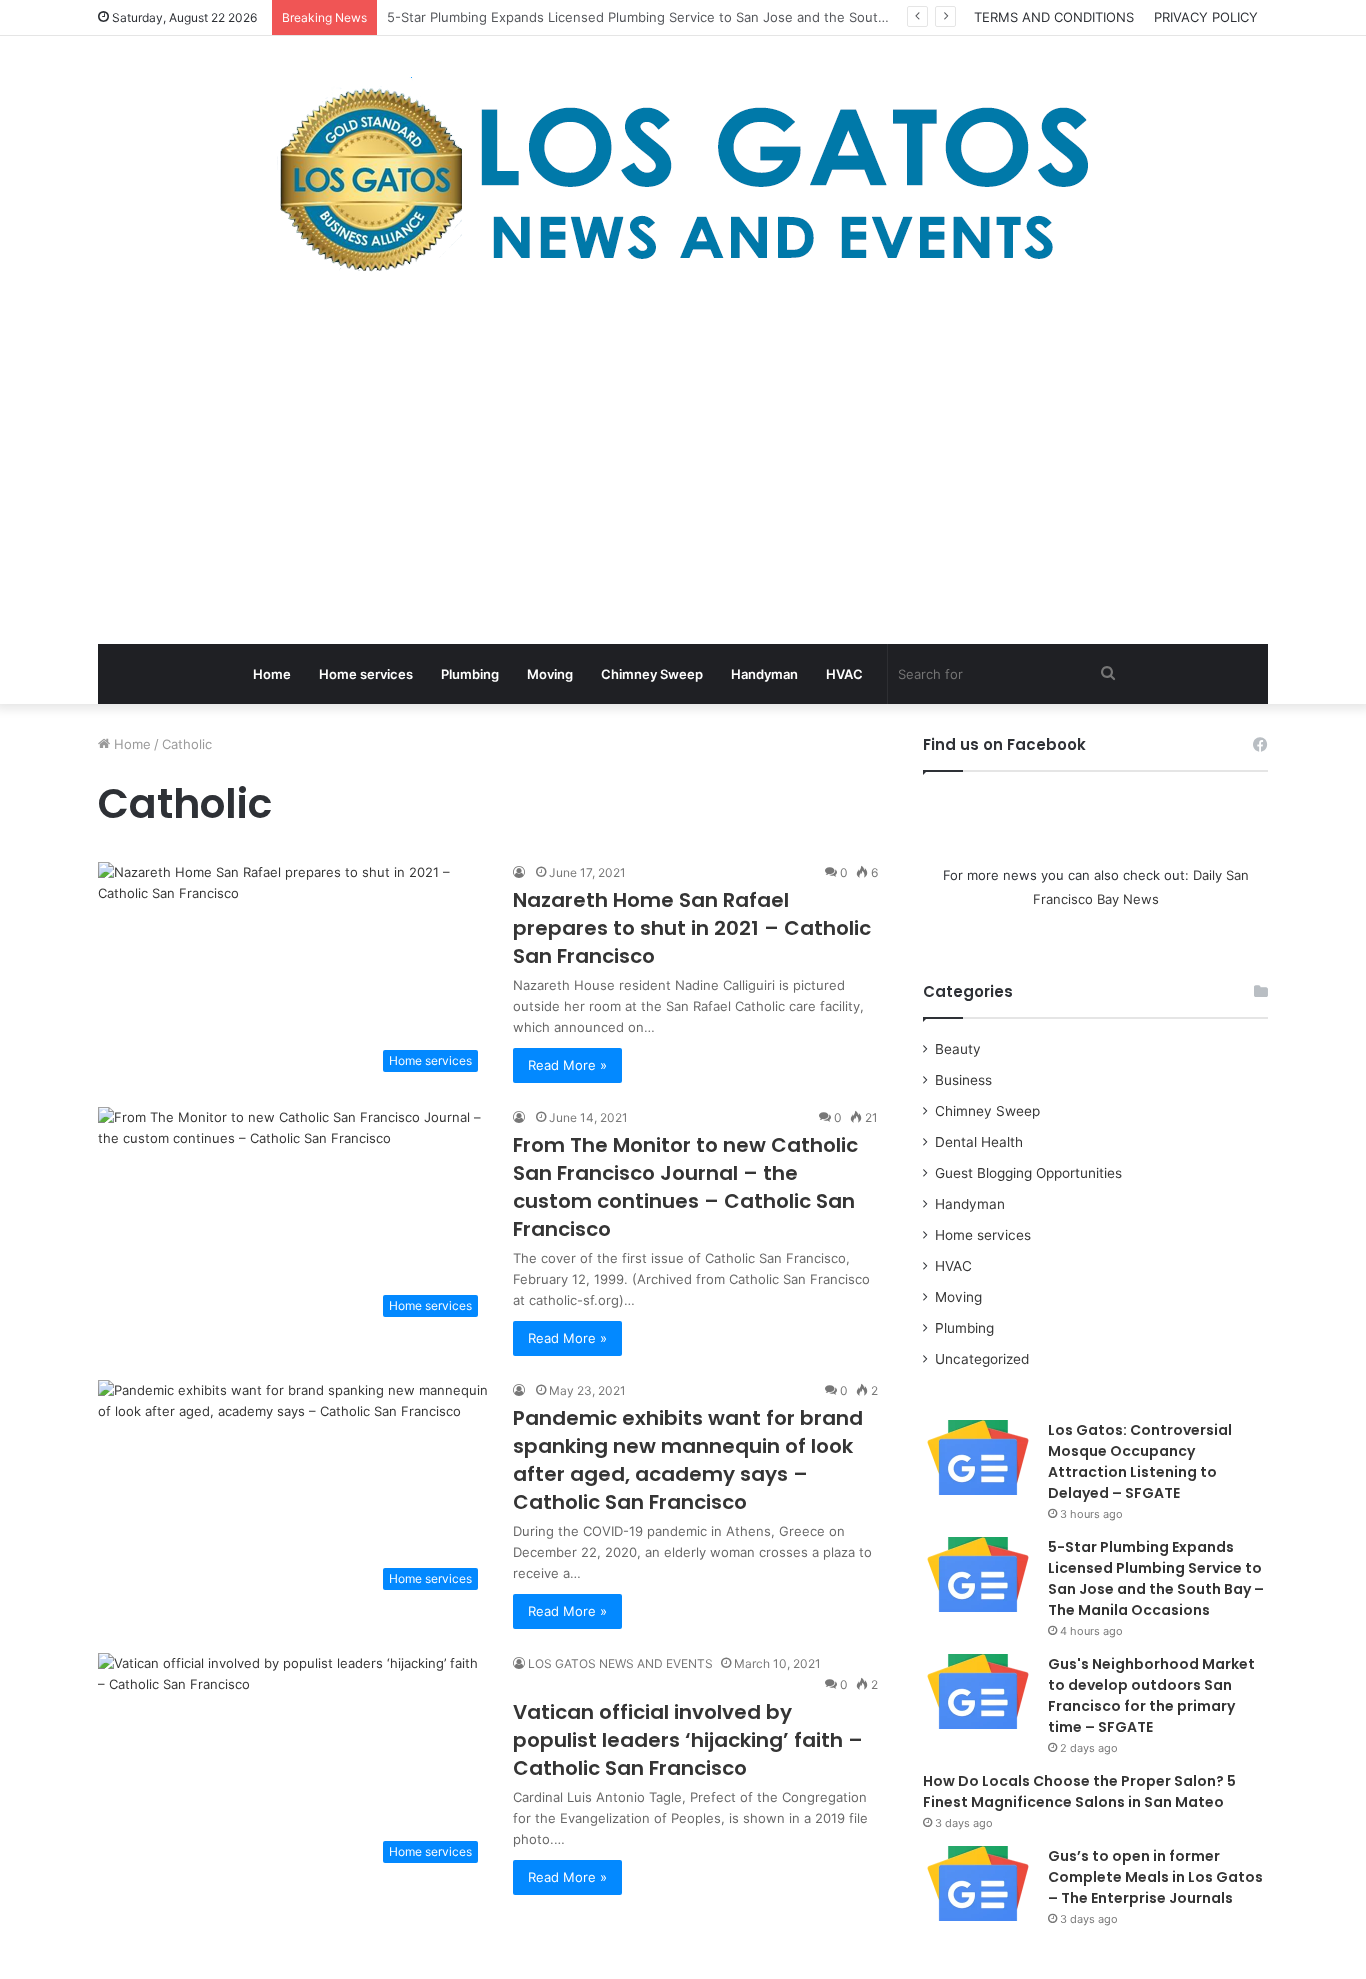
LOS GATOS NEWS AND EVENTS (620, 1663)
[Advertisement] (683, 464)
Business (963, 1080)
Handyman (764, 674)
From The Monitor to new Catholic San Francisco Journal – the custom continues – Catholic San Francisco (685, 1187)
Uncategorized (982, 1359)
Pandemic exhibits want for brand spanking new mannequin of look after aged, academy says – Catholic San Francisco (688, 1460)
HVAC (844, 674)
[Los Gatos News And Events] (683, 180)
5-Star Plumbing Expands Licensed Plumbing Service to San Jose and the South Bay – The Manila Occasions (1156, 1578)
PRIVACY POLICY (1206, 17)
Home (272, 674)
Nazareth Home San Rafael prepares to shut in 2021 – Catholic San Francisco (692, 928)
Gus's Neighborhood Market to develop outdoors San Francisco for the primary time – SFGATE (1151, 1695)
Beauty (958, 1049)
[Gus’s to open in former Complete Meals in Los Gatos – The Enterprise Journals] (978, 1883)
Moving (550, 674)
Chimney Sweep (652, 674)
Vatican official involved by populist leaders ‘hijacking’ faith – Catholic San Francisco (688, 1740)
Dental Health (979, 1142)
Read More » (567, 1065)
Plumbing (470, 674)
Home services (366, 674)
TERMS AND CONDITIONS (1054, 17)
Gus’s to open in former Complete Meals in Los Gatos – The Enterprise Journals (1155, 1877)
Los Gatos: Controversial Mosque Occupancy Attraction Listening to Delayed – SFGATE (1140, 1461)
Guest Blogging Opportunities (1028, 1173)
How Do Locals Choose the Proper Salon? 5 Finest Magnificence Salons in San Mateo (1079, 1791)
